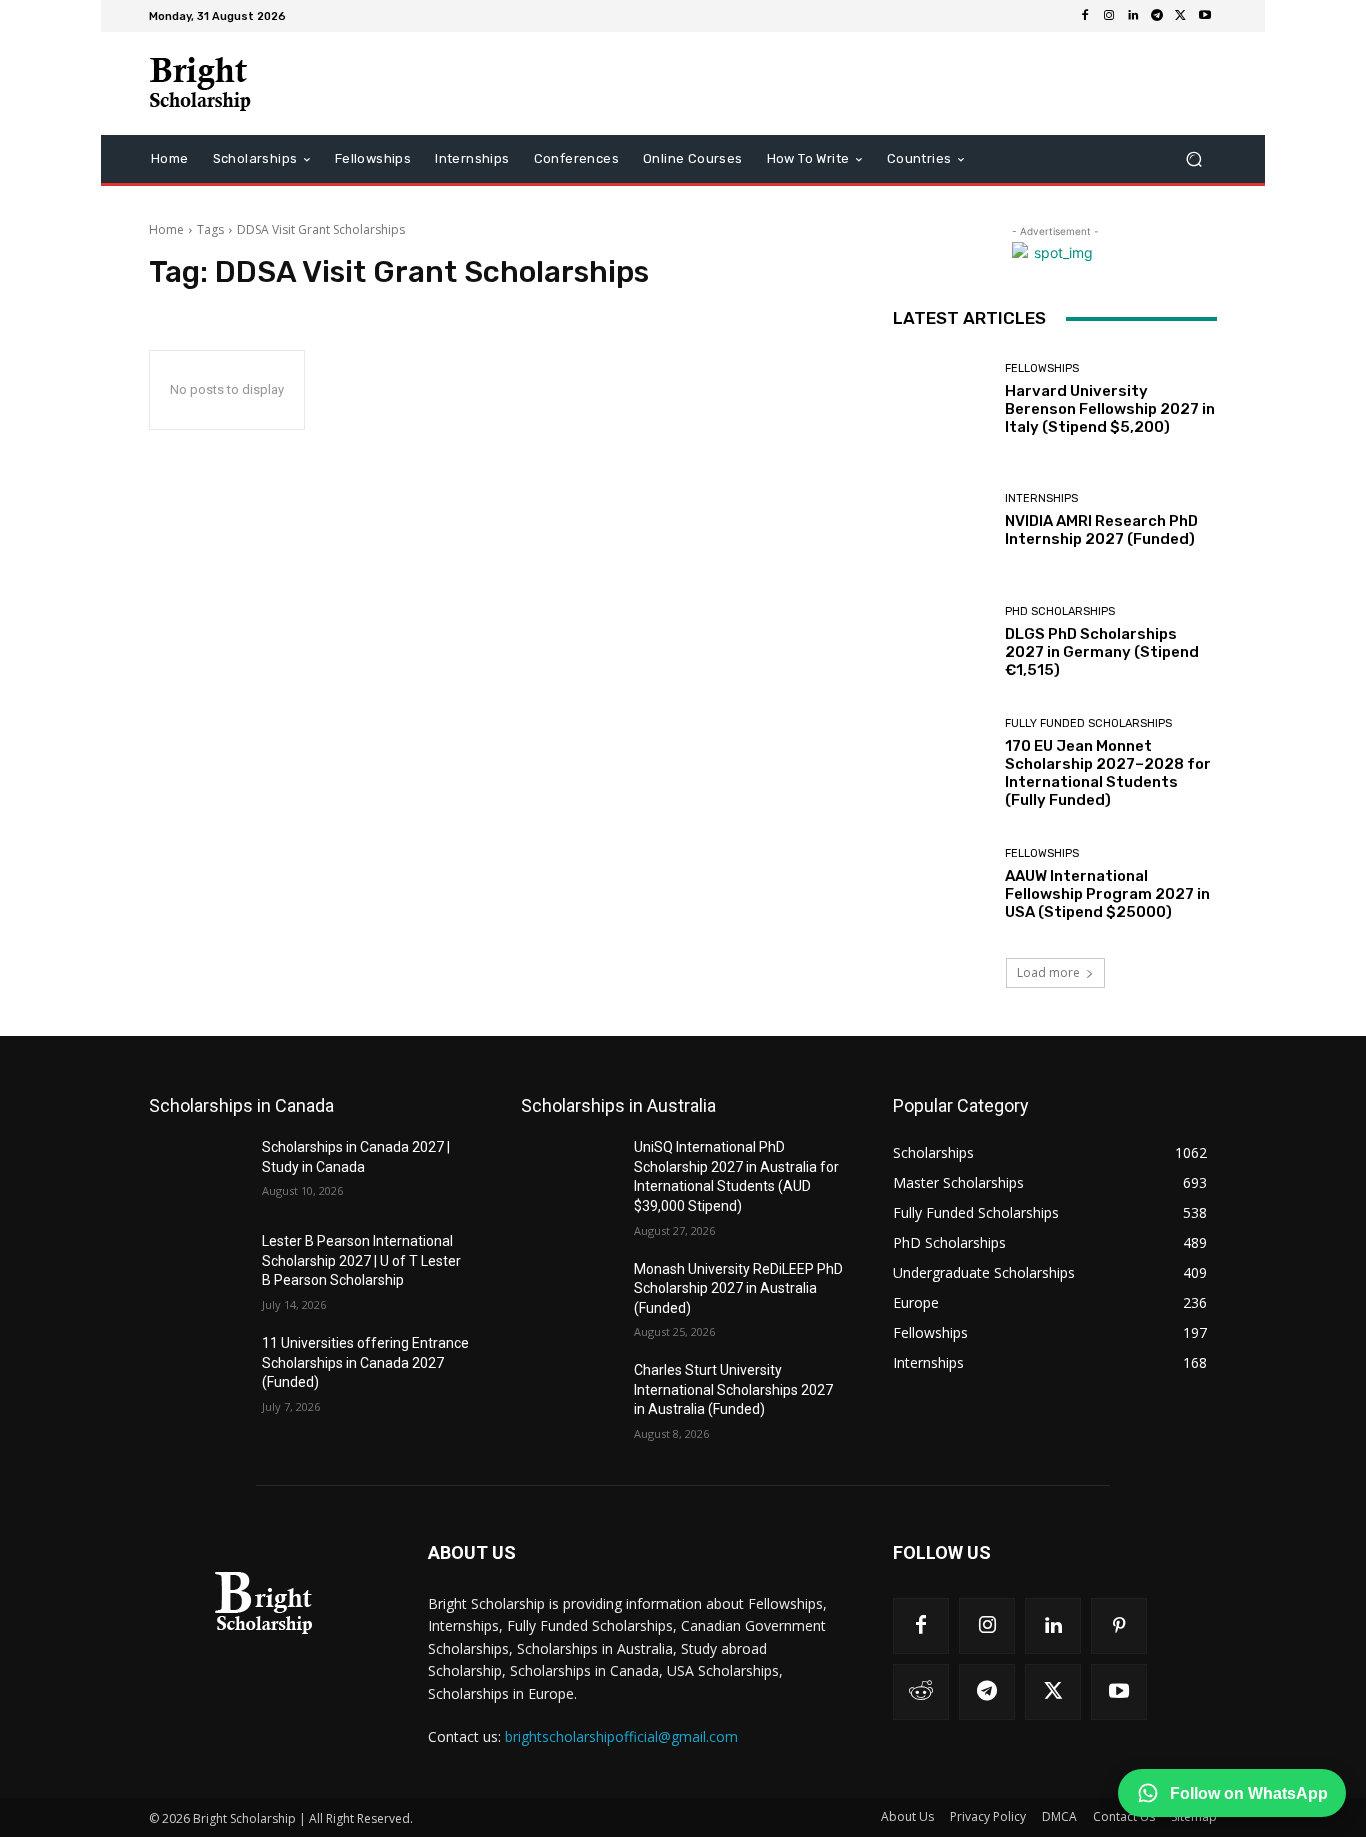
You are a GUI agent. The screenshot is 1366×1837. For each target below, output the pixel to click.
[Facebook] (1085, 16)
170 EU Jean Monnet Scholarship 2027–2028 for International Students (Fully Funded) (1108, 773)
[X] (1181, 16)
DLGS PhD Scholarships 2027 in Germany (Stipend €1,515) (1102, 652)
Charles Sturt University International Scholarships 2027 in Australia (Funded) (733, 1389)
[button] (1193, 159)
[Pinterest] (1119, 1626)
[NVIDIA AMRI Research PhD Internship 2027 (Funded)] (941, 520)
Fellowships (1042, 368)
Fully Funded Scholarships (1088, 723)
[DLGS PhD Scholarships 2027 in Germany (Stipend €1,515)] (941, 642)
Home (166, 229)
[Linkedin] (1133, 16)
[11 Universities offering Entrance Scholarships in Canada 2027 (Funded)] (197, 1368)
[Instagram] (1109, 16)
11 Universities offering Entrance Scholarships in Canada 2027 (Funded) (365, 1362)
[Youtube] (1205, 16)
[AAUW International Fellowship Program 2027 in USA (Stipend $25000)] (941, 884)
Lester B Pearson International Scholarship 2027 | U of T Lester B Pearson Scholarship (361, 1260)
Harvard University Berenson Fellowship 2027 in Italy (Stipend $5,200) (1110, 409)
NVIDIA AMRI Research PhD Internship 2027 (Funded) (1101, 530)
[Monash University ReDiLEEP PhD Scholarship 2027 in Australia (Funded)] (569, 1294)
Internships (1041, 498)
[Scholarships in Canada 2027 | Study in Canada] (197, 1172)
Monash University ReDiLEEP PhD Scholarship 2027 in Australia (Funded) (738, 1288)
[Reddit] (921, 1692)
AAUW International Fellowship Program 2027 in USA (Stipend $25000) (1107, 894)
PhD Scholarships (1060, 611)
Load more (1048, 972)
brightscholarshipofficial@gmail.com (621, 1736)
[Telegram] (1157, 16)
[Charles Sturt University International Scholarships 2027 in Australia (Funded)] (569, 1395)
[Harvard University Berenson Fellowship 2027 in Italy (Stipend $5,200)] (941, 399)
